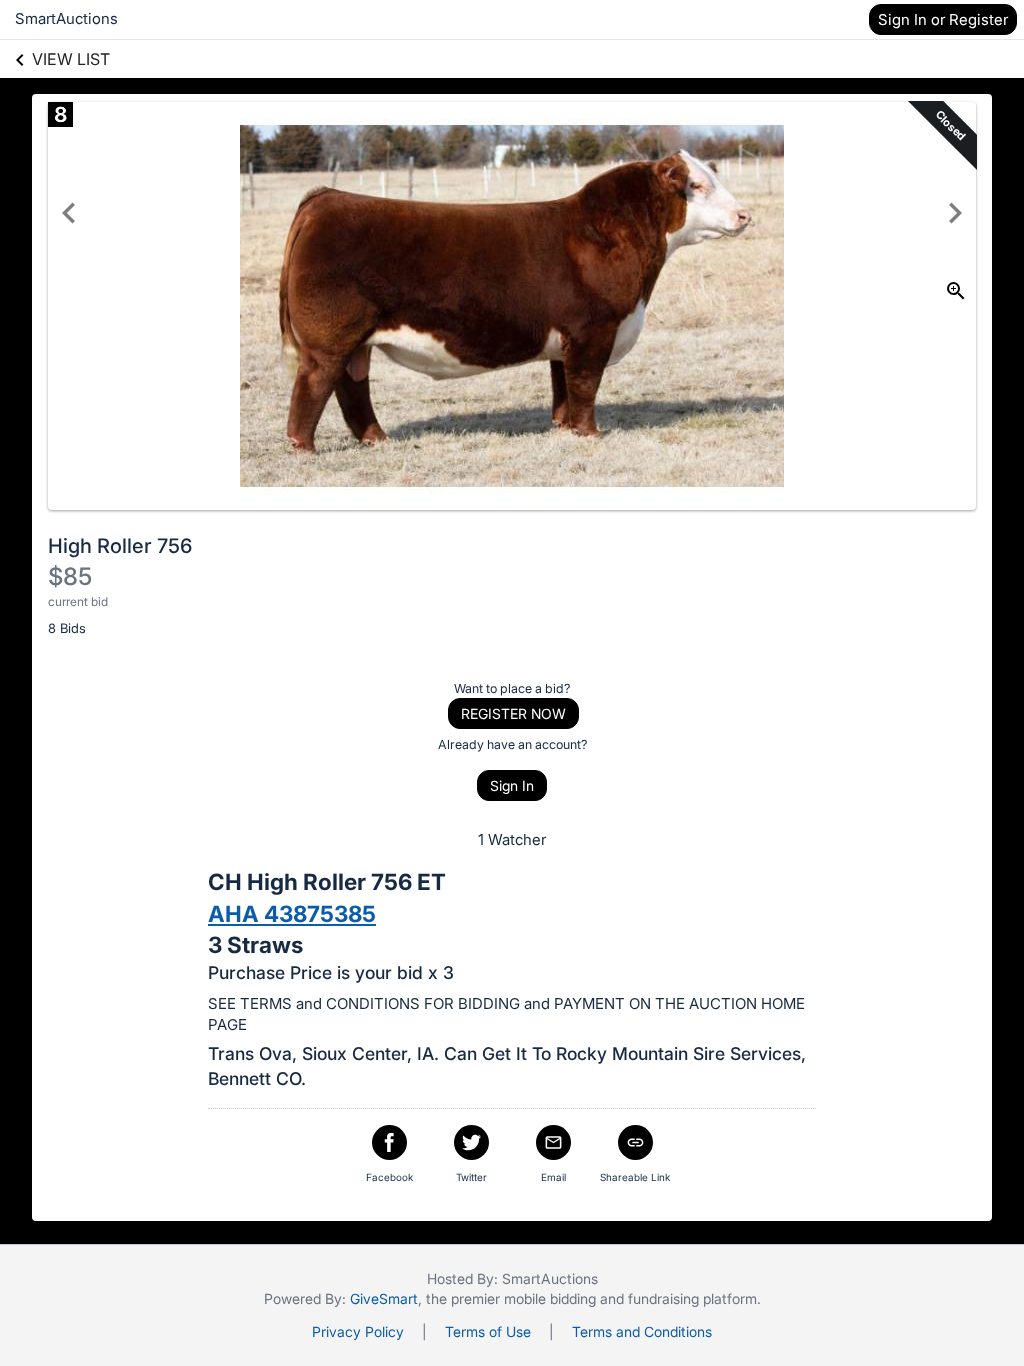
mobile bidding (550, 1298)
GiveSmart (384, 1298)
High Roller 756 (120, 546)
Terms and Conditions (642, 1331)
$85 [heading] (70, 576)
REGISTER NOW (513, 713)
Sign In (512, 785)
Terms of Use (488, 1331)
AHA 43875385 (292, 913)
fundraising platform (692, 1298)
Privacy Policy (358, 1331)
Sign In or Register (943, 19)
